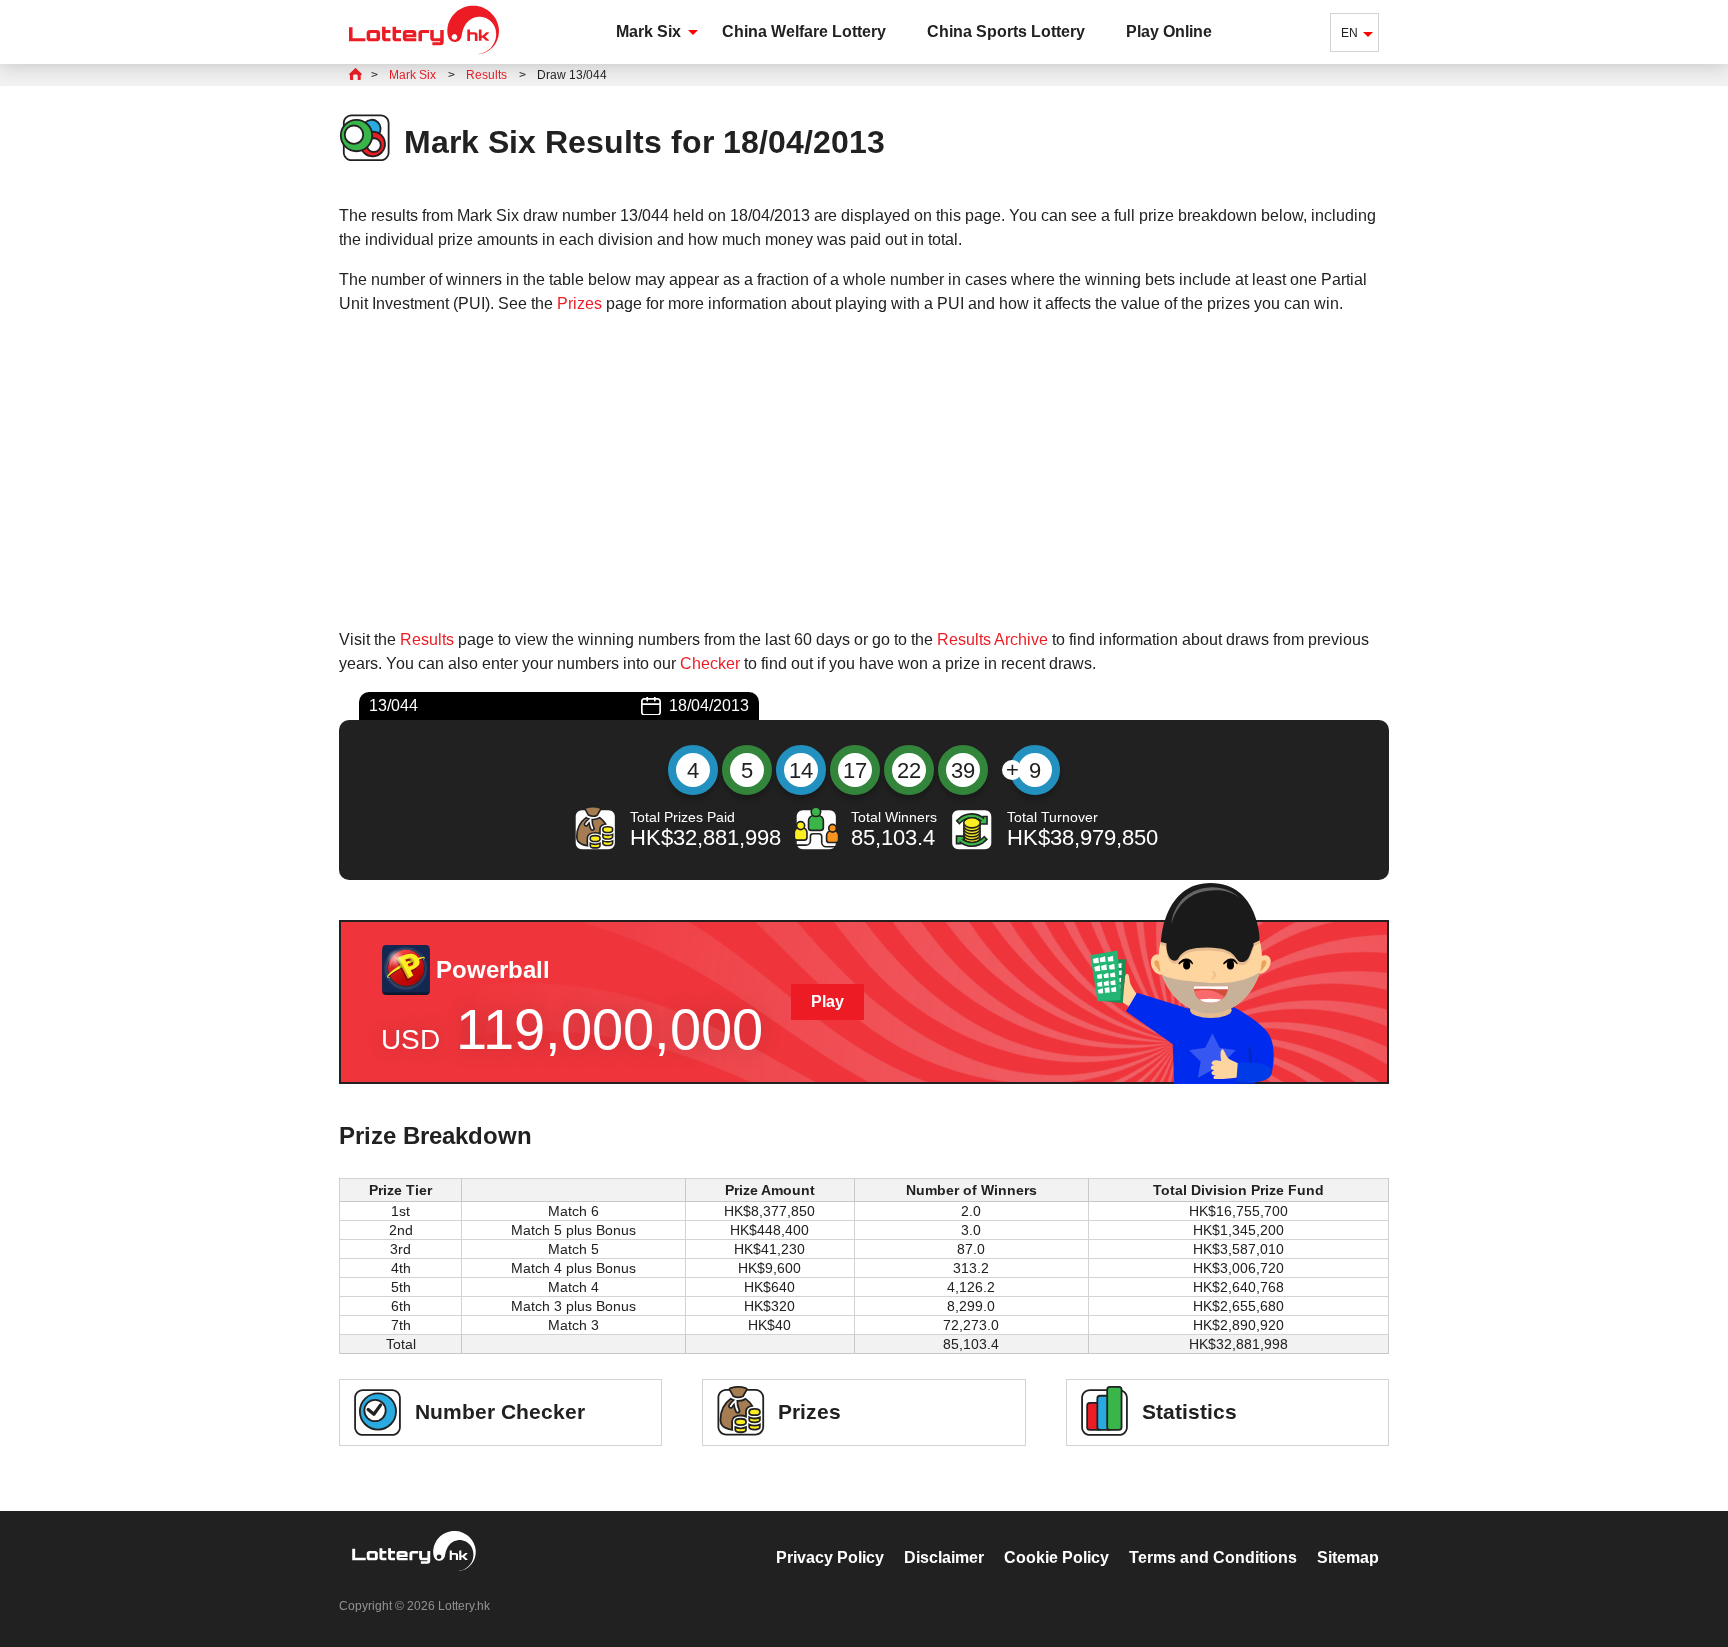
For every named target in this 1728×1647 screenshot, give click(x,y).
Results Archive (992, 639)
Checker (710, 663)
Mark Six (648, 31)
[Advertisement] (864, 472)
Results (427, 639)
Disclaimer (944, 1557)
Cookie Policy (1056, 1557)
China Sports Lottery (1006, 31)
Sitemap (1348, 1557)
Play (827, 1001)
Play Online (1169, 31)
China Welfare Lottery (804, 31)
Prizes (579, 303)
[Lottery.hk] (424, 54)
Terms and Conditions (1213, 1557)
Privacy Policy (830, 1557)
